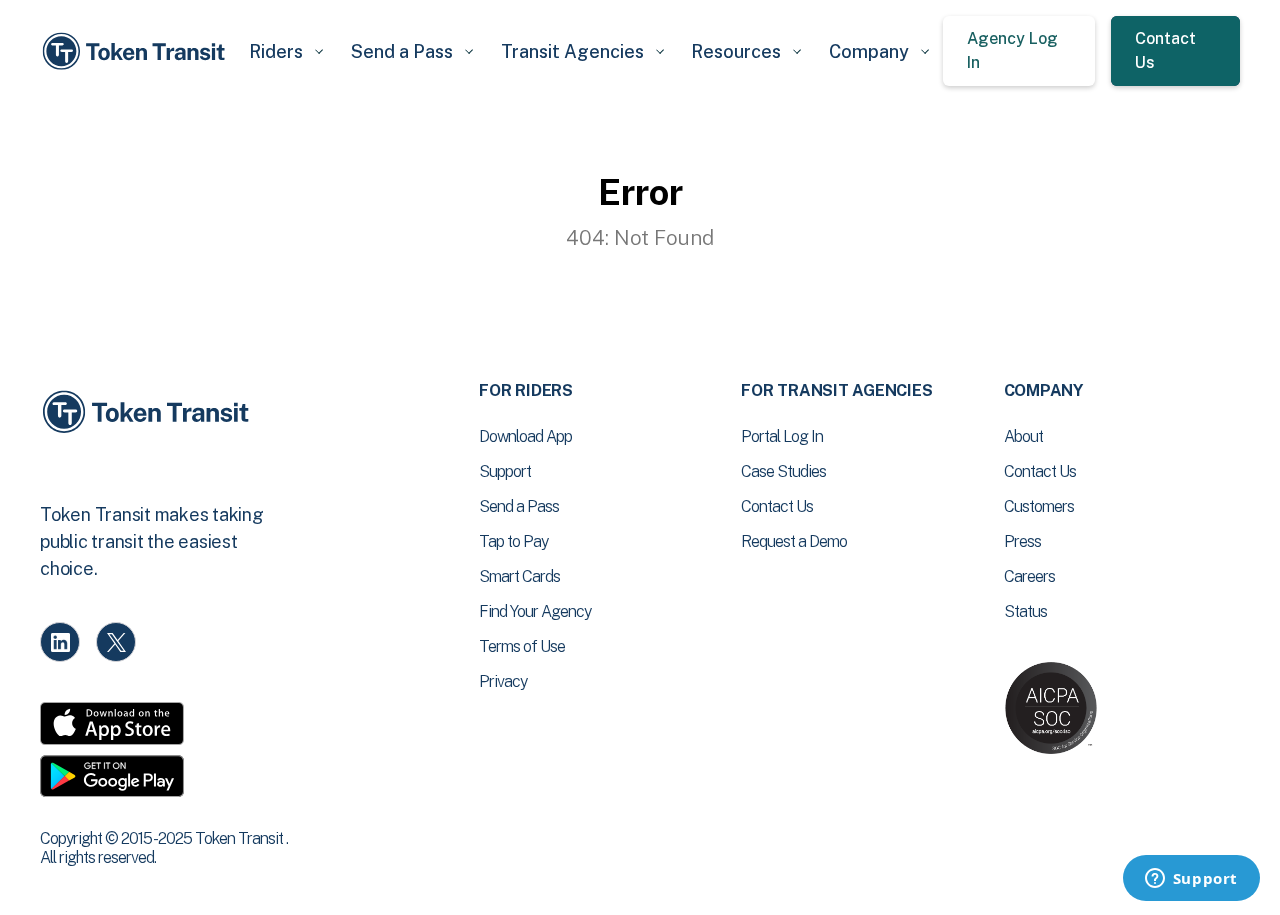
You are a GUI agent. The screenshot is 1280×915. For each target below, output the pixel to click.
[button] (285, 51)
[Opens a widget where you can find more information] (1191, 880)
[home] (137, 51)
